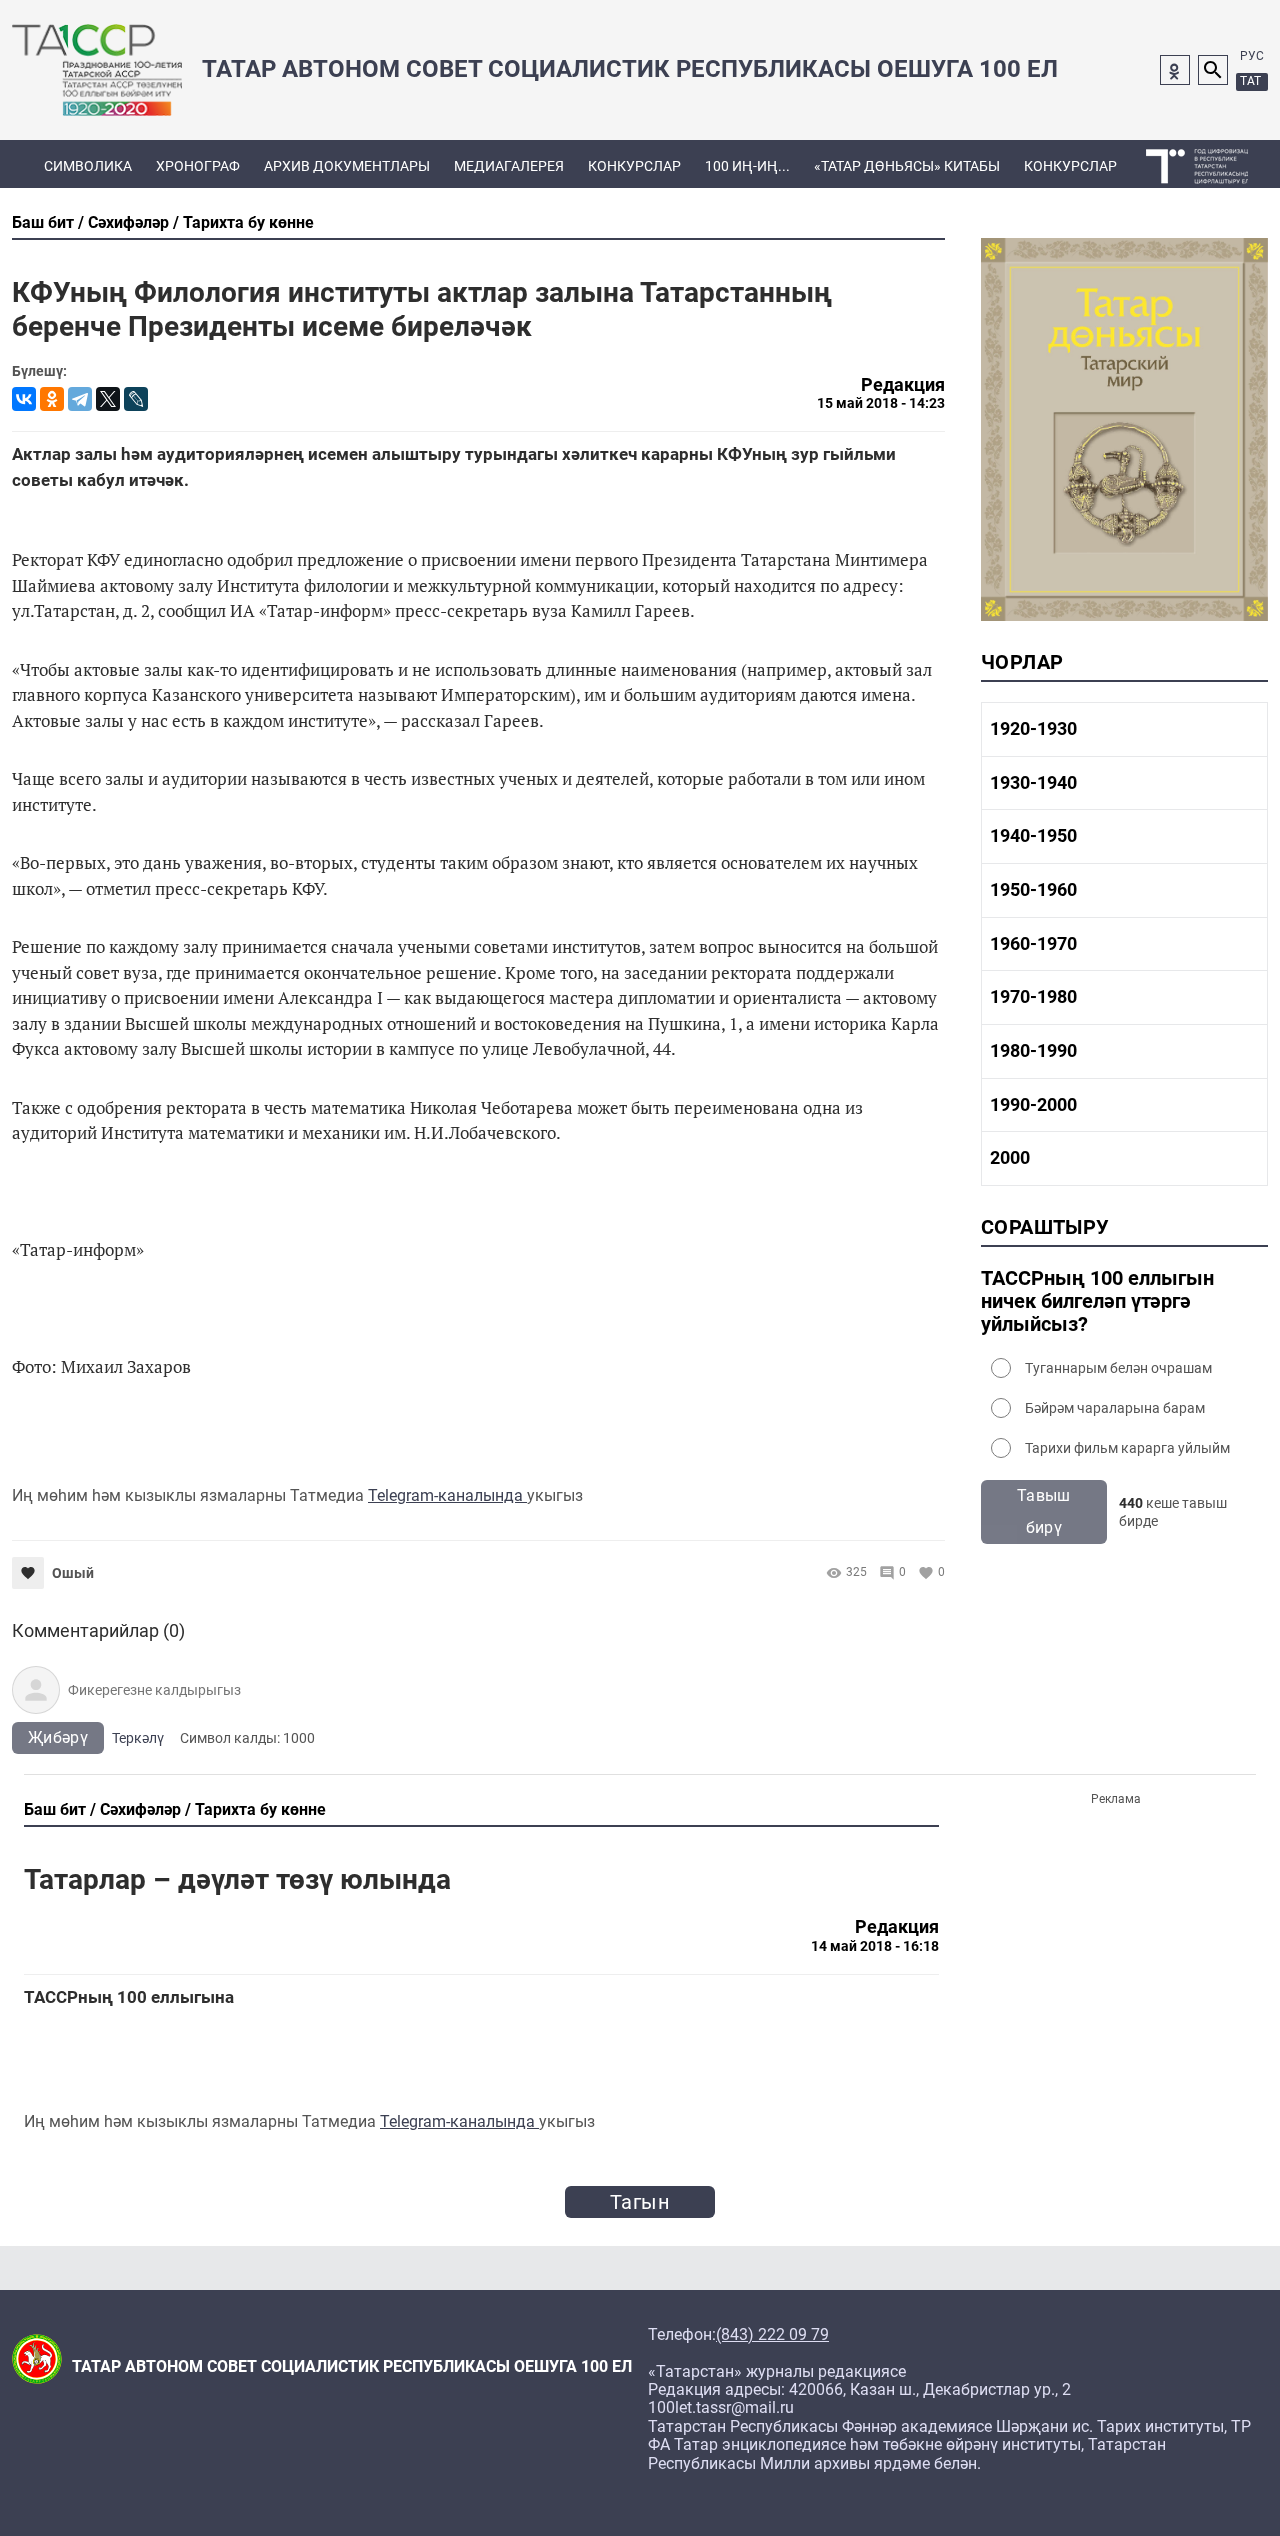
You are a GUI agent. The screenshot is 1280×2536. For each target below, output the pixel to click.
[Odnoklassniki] (1175, 70)
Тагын (640, 2202)
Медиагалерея (509, 166)
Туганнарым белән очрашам (1118, 1368)
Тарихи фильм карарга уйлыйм (1127, 1448)
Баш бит (43, 222)
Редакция (903, 385)
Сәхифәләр (128, 222)
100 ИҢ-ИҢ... (747, 166)
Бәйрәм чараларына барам (1115, 1408)
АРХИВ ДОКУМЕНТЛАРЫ (347, 166)
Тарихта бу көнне (248, 222)
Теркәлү (138, 1738)
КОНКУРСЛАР (634, 166)
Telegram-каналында (447, 1495)
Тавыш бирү (1044, 1511)
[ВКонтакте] (24, 399)
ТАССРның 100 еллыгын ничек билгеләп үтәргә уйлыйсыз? (1097, 1301)
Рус (1252, 56)
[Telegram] (80, 399)
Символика (88, 166)
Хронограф (198, 166)
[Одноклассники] (52, 399)
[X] (108, 399)
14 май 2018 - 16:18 (875, 1946)
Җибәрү (58, 1737)
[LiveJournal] (136, 399)
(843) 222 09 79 (772, 2335)
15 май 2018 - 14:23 (881, 403)
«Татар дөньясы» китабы (907, 166)
